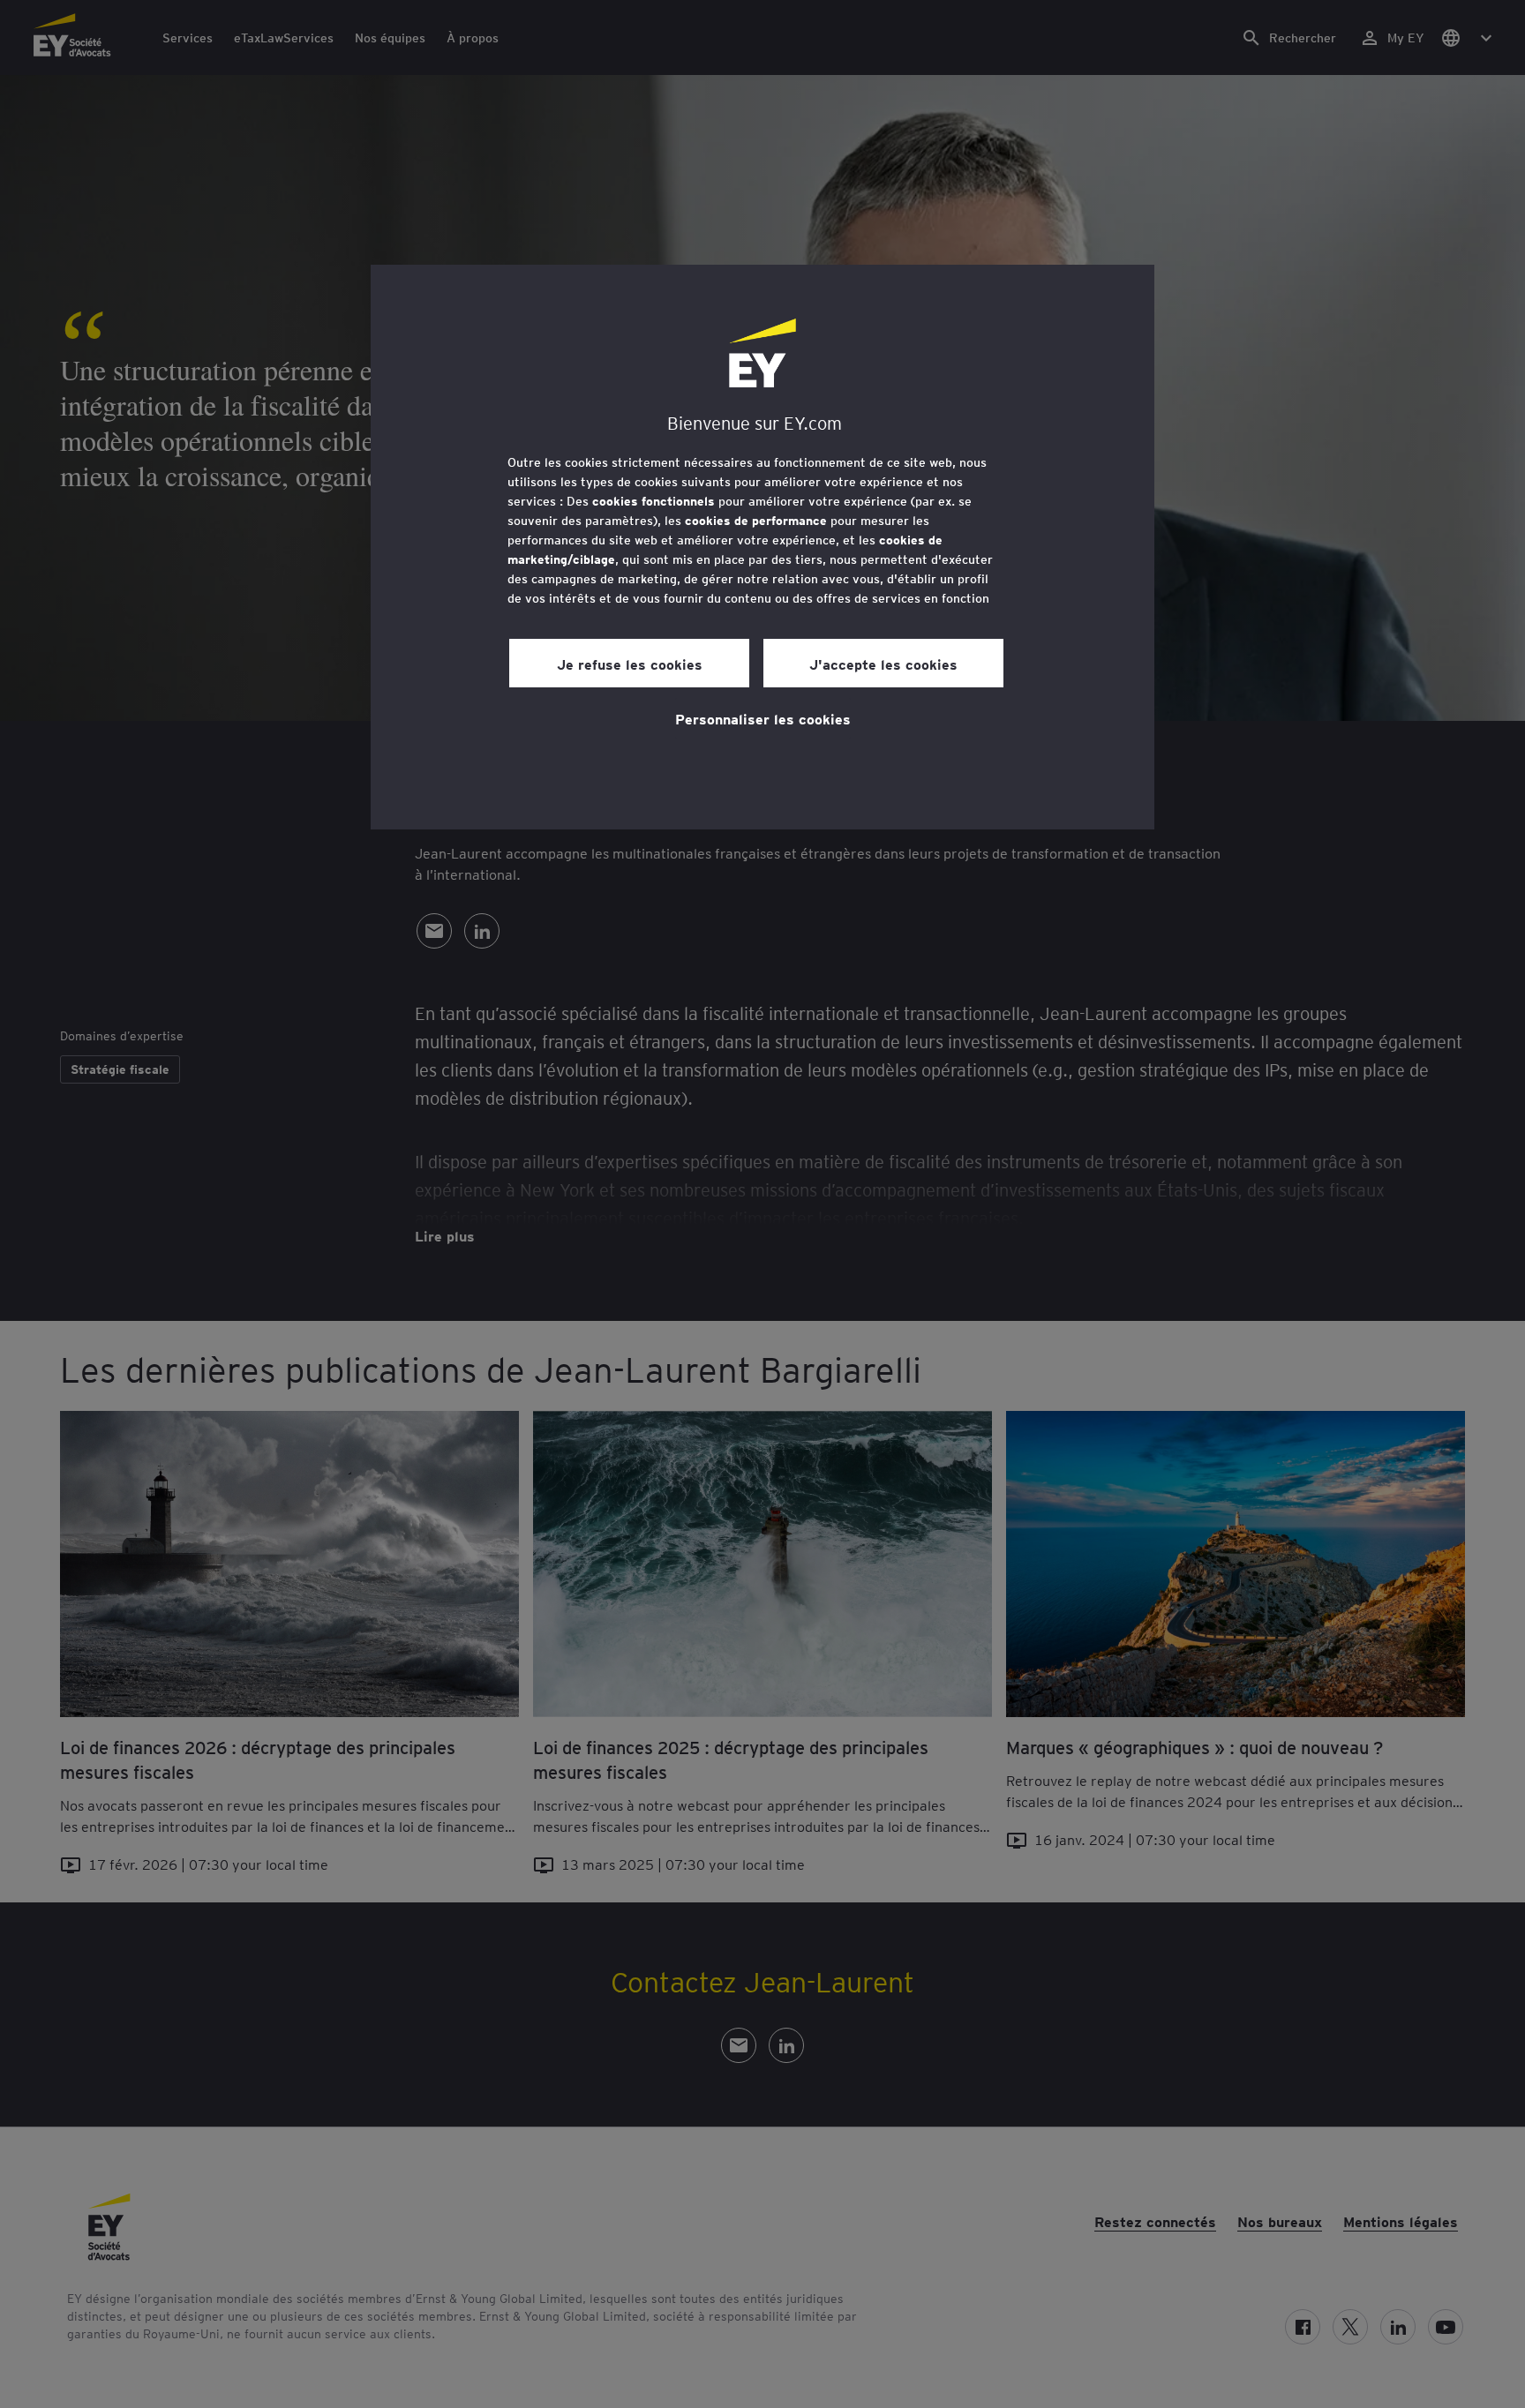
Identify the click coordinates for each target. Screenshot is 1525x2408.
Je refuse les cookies (630, 664)
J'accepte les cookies (883, 664)
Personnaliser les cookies (763, 718)
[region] (762, 547)
